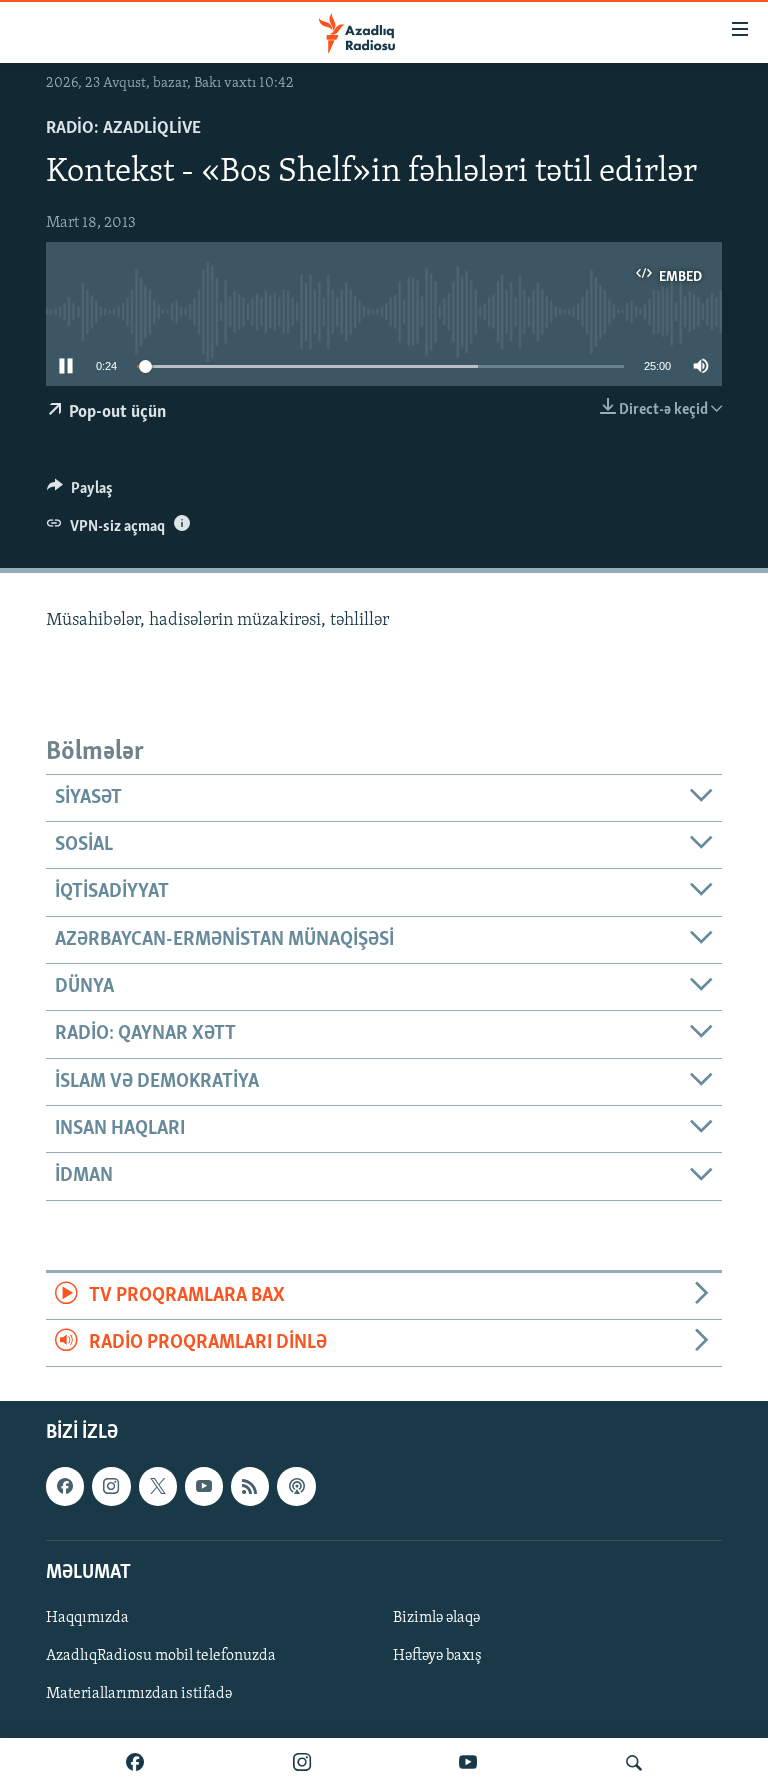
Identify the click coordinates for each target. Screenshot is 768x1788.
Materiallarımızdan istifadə (139, 1694)
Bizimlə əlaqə (436, 1618)
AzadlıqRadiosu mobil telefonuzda (161, 1656)
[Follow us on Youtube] (204, 1487)
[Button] (80, 493)
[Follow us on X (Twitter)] (158, 1487)
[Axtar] (634, 1763)
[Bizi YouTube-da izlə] (468, 1763)
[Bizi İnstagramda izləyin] (302, 1763)
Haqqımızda (87, 1618)
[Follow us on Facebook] (65, 1487)
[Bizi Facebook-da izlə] (135, 1763)
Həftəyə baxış (437, 1656)
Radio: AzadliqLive (123, 129)
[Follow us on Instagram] (111, 1487)
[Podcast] (296, 1487)
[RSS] (250, 1487)
